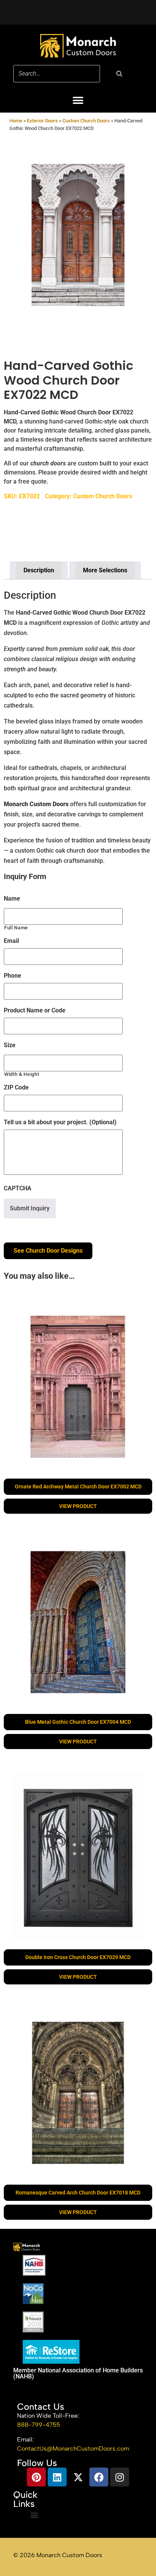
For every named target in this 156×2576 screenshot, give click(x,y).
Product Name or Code (35, 1010)
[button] (78, 100)
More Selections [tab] (105, 570)
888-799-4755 (39, 2425)
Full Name (16, 928)
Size (10, 1045)
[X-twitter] (78, 2477)
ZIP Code (16, 1087)
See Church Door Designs (48, 1251)
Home (16, 121)
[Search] (119, 74)
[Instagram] (120, 2477)
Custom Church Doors (86, 121)
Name (12, 899)
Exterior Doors (42, 121)
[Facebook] (99, 2477)
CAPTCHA (18, 1188)
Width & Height (22, 1074)
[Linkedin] (57, 2477)
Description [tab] (39, 570)
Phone (12, 976)
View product (78, 1506)
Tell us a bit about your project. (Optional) (60, 1122)
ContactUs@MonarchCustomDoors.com (73, 2449)
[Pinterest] (36, 2477)
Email (11, 941)
